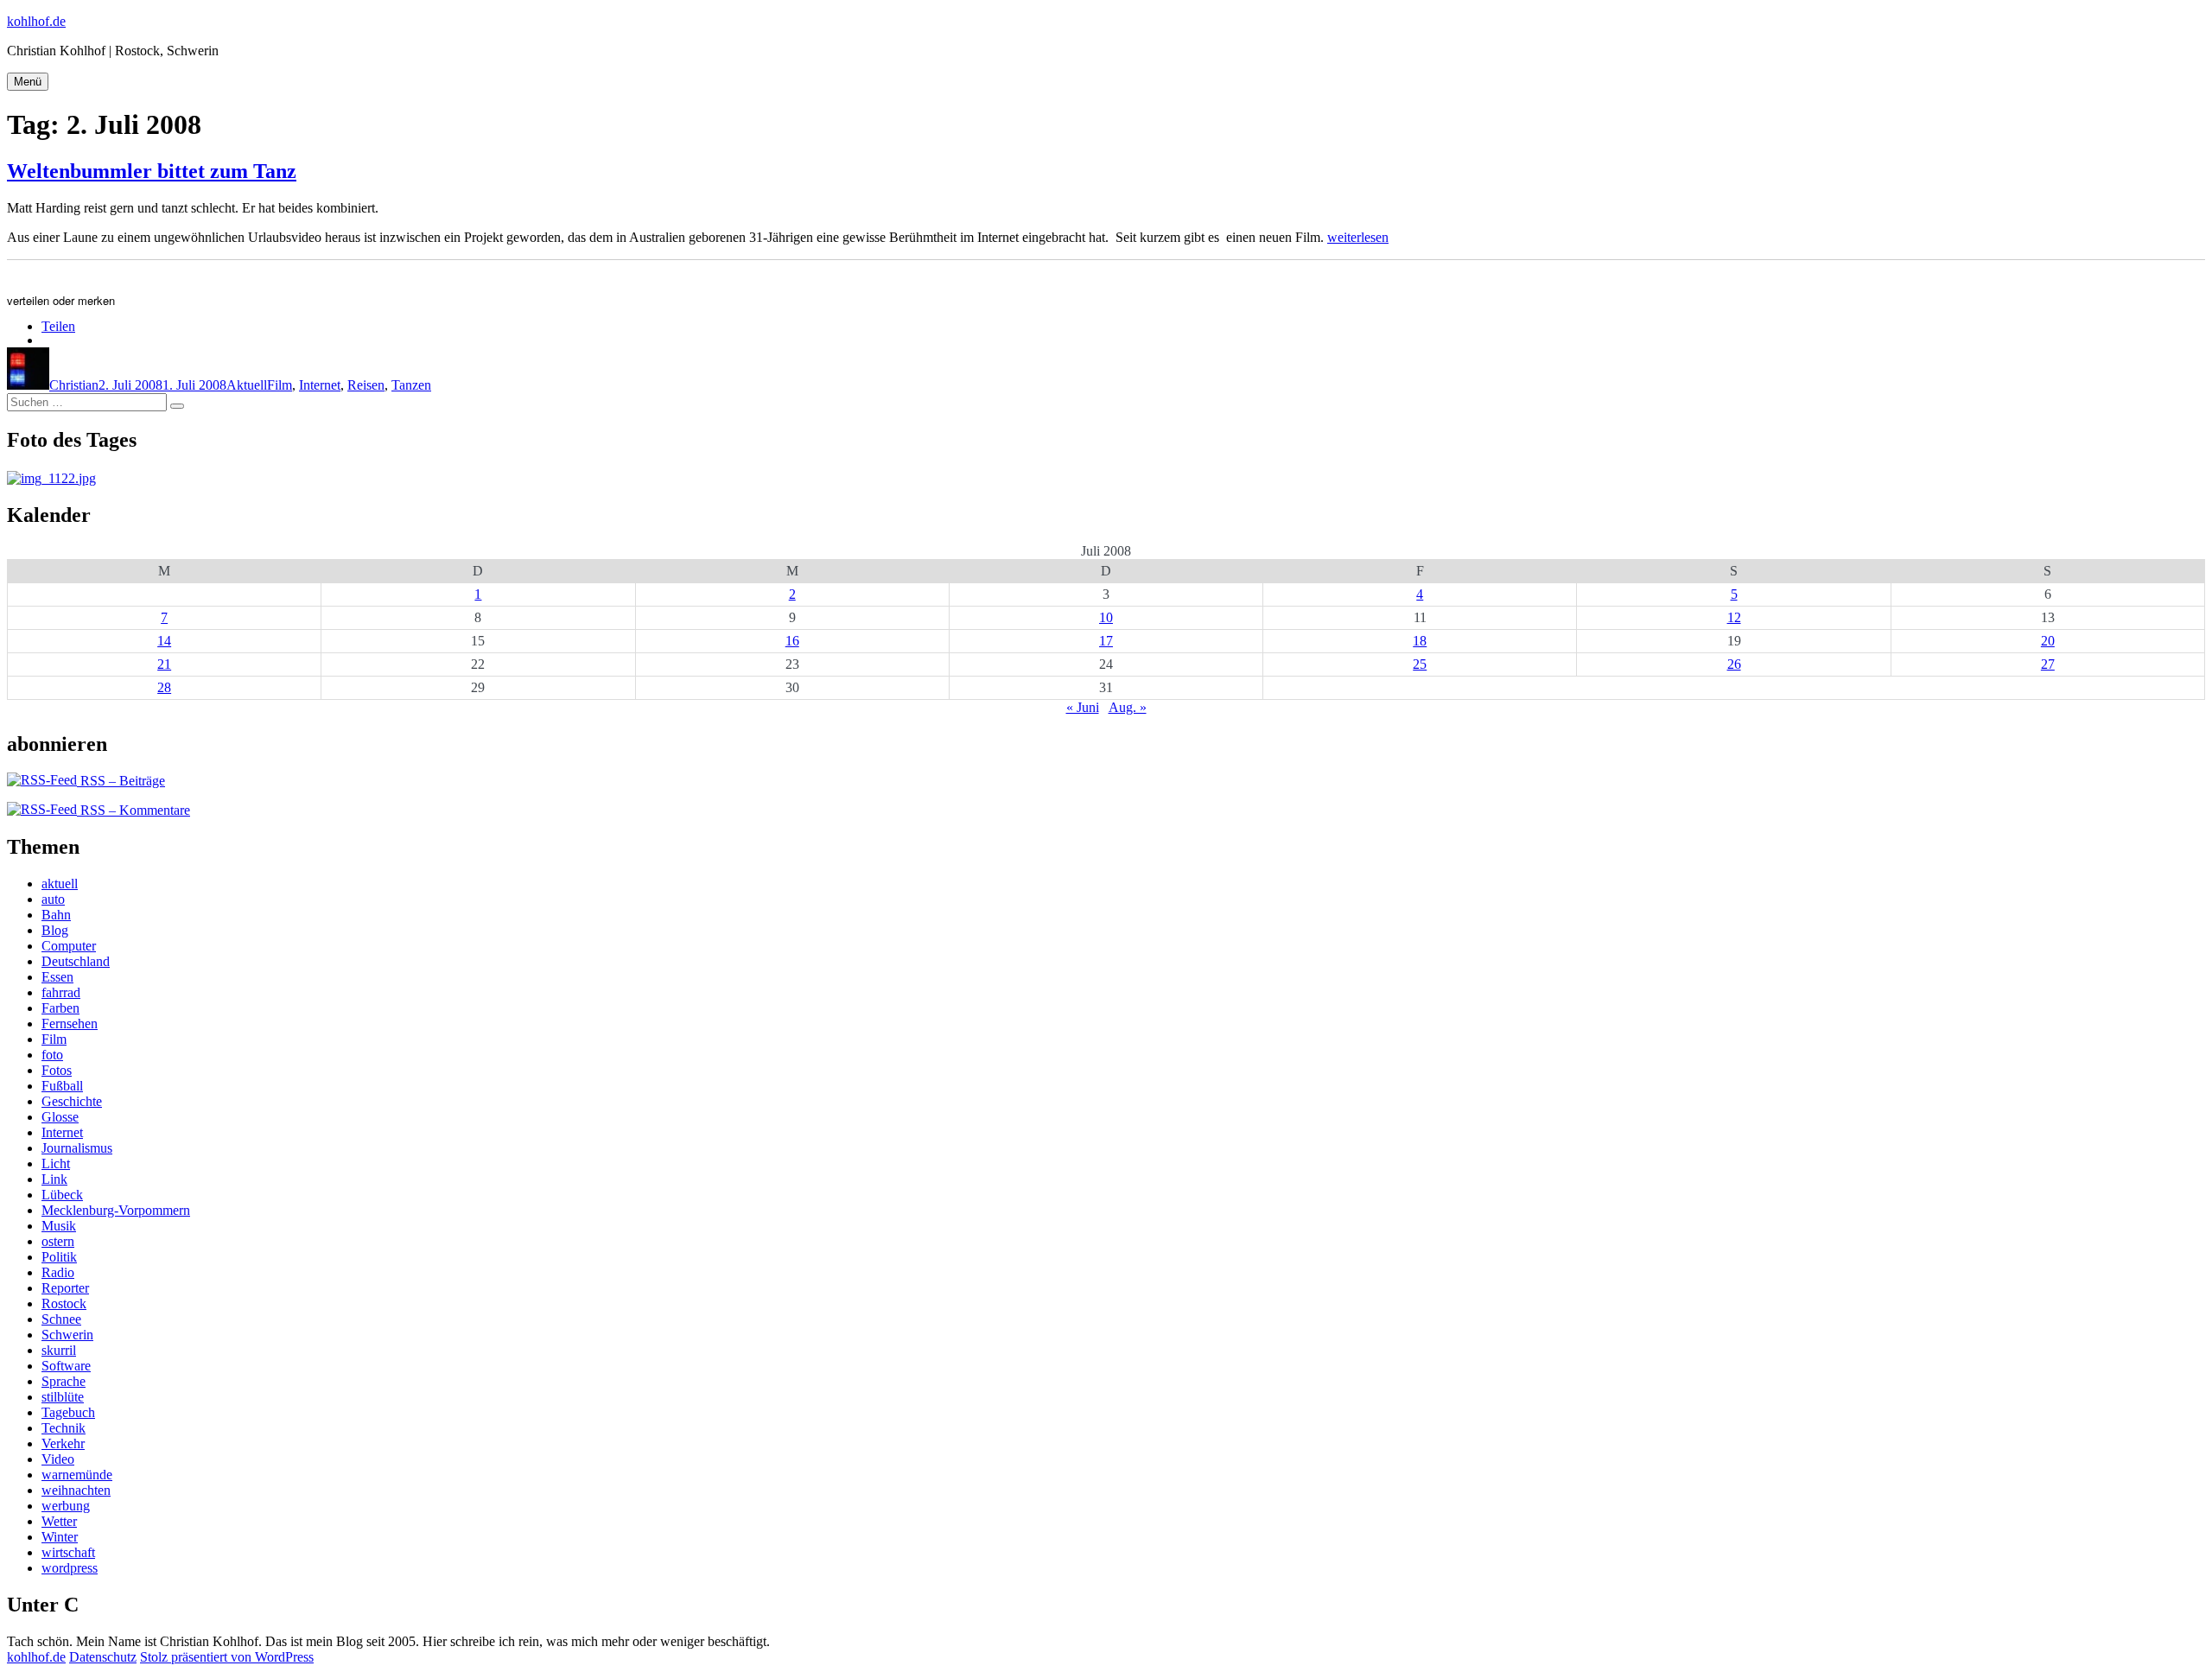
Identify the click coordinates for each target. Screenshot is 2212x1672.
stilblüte (63, 1397)
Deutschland (76, 961)
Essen (57, 977)
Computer (69, 946)
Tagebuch (68, 1412)
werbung (66, 1506)
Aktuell (247, 385)
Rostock (64, 1303)
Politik (59, 1257)
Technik (64, 1428)
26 (1734, 664)
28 (164, 687)
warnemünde (77, 1475)
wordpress (70, 1568)
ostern (58, 1241)
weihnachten (76, 1490)
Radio (58, 1272)
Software (66, 1366)
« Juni (1083, 707)
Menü (28, 82)
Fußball (62, 1086)
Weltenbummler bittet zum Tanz (152, 171)
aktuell (60, 884)
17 (1106, 641)
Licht (56, 1163)
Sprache (64, 1381)
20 (2048, 641)
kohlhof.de (36, 21)
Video (58, 1459)
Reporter (65, 1288)
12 (1734, 617)
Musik (59, 1226)
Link (54, 1179)
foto (52, 1055)
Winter (60, 1537)
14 (164, 641)
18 (1420, 641)
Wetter (59, 1521)
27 (2048, 664)
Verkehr (63, 1443)
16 (792, 641)
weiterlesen (1358, 237)
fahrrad (61, 992)
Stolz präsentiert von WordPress (227, 1657)
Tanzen (411, 385)
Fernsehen (70, 1024)
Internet (320, 385)
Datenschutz (103, 1657)
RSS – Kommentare (133, 810)
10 (1106, 617)
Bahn (56, 915)
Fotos (57, 1070)
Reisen (366, 385)
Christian (74, 385)
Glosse (60, 1117)
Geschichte (72, 1101)
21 (164, 664)
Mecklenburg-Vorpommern (116, 1210)
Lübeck (62, 1195)
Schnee (61, 1319)
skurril (59, 1350)
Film (280, 385)
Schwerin (67, 1335)
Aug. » (1128, 707)
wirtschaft (68, 1552)
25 (1420, 664)
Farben (60, 1008)
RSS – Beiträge (121, 781)
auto (53, 899)
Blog (55, 930)
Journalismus (77, 1148)
